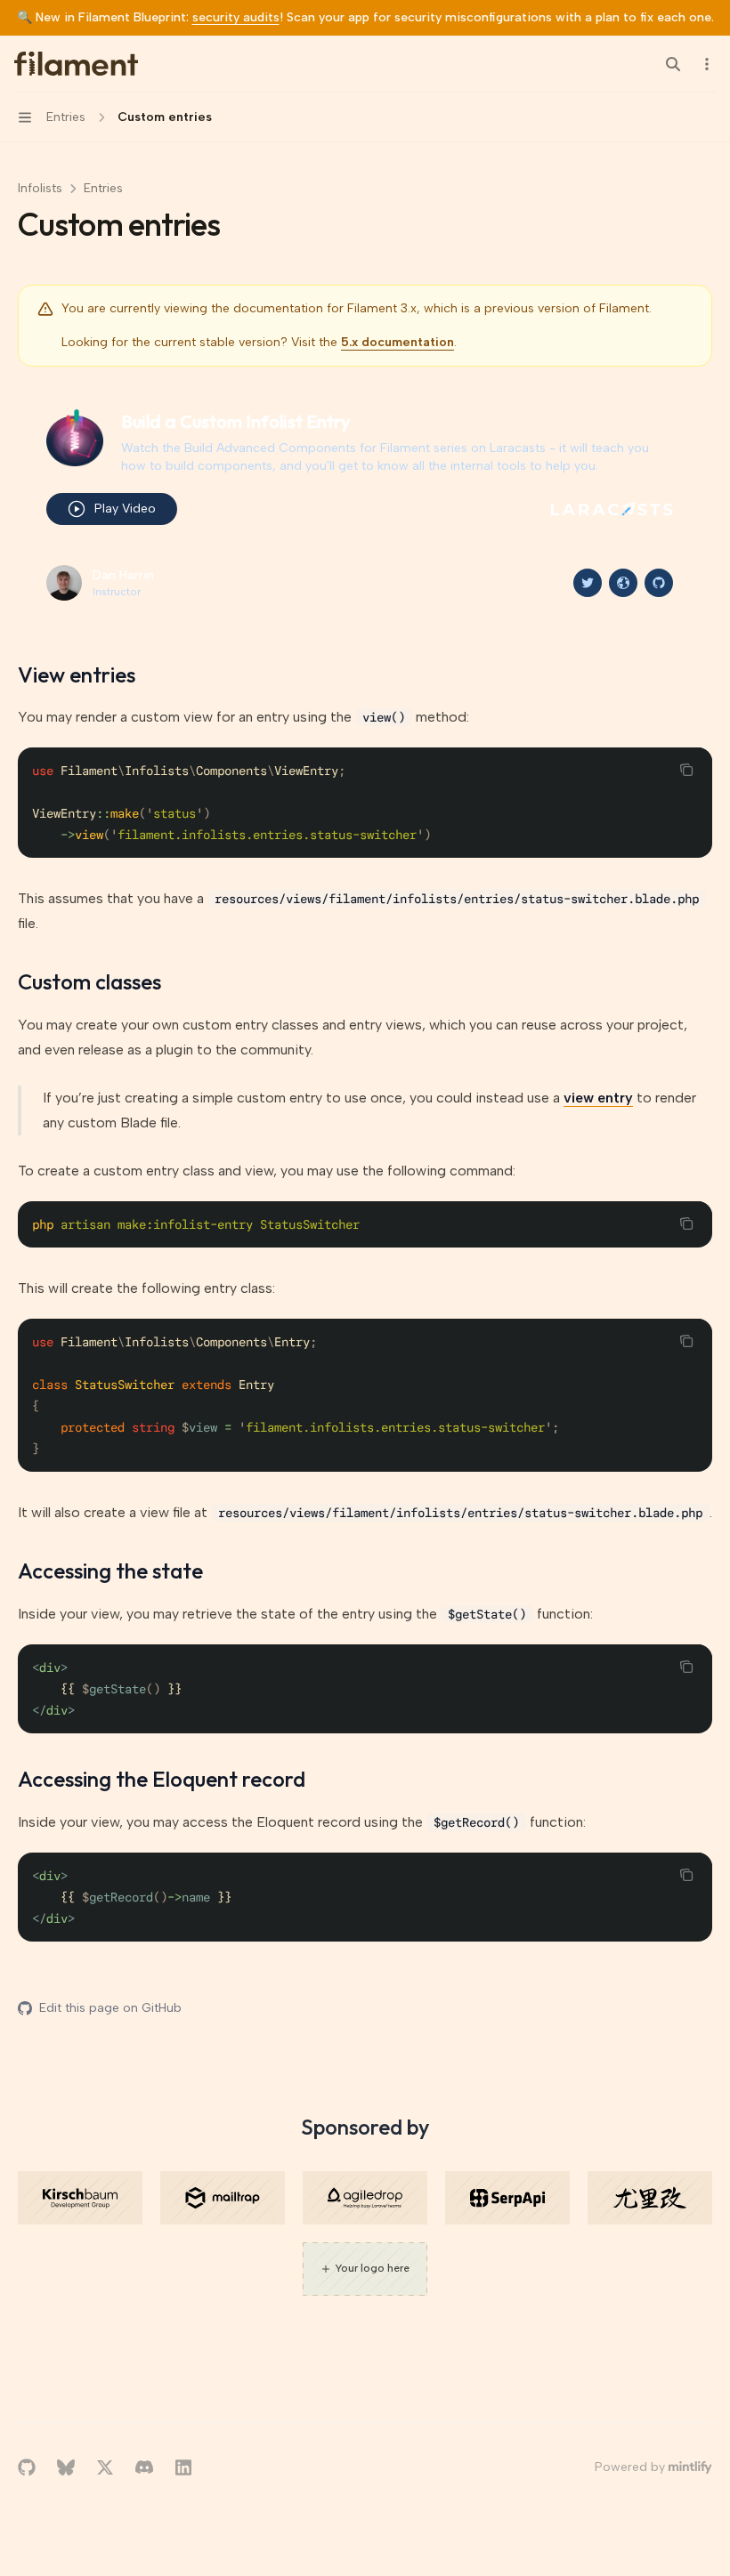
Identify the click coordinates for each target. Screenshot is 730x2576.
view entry (598, 1098)
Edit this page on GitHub (110, 2008)
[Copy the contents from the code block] (686, 770)
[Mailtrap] (223, 2198)
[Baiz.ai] (650, 2198)
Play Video (125, 509)
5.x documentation (397, 342)
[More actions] (707, 64)
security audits (236, 17)
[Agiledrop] (365, 2198)
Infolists (40, 188)
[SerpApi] (507, 2198)
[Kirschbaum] (80, 2198)
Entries (103, 188)
